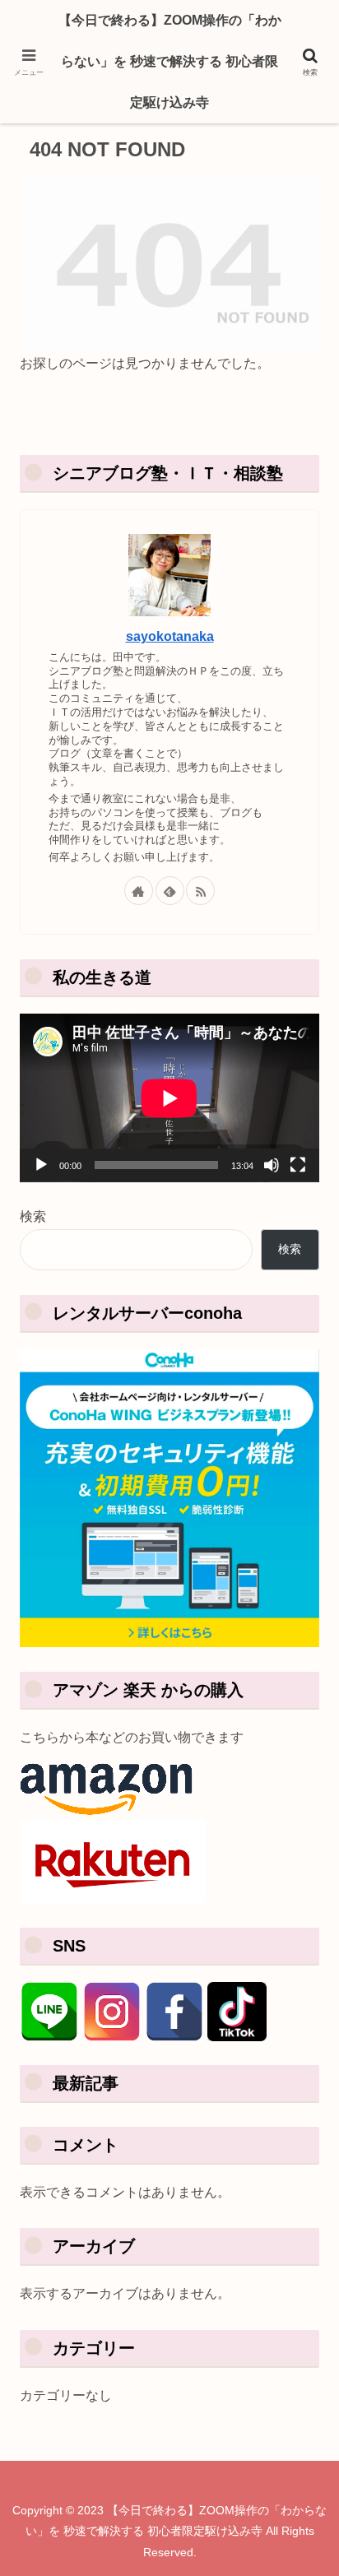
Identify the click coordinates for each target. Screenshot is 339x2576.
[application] (169, 1098)
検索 (33, 1216)
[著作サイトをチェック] (139, 891)
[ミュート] (272, 1165)
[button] (296, 2164)
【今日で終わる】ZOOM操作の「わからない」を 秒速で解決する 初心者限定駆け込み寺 (170, 61)
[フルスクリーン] (298, 1165)
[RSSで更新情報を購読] (200, 891)
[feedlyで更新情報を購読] (170, 891)
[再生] (41, 1165)
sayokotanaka (170, 636)
